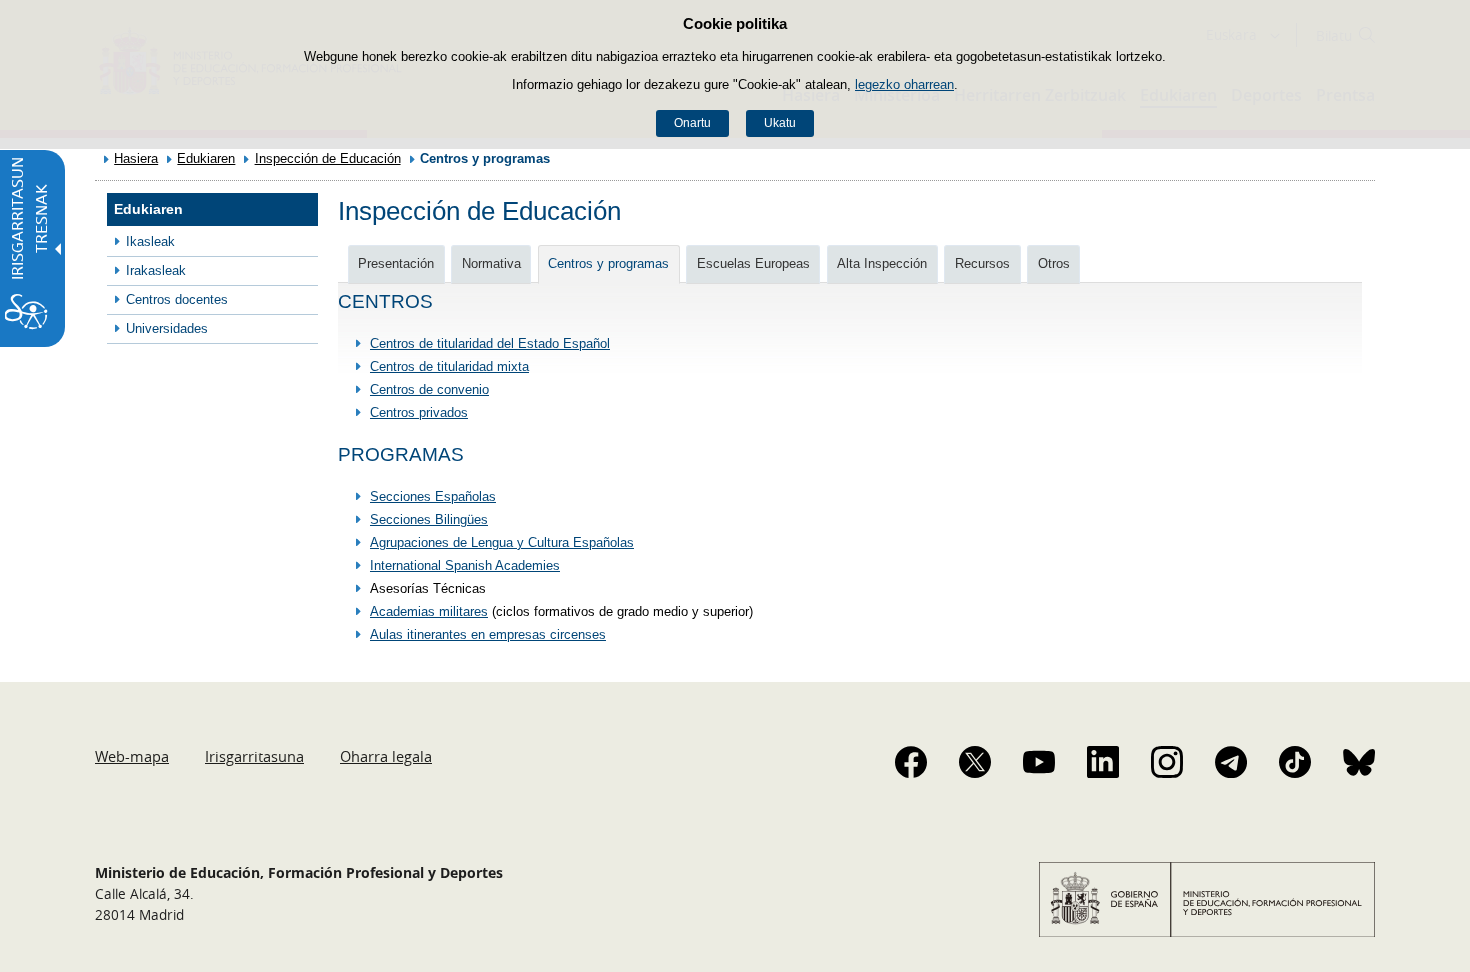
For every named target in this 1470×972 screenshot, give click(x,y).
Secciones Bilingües (429, 519)
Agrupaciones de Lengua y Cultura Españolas (502, 542)
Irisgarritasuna (254, 756)
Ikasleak (150, 241)
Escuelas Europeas (753, 263)
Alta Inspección (882, 263)
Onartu (692, 123)
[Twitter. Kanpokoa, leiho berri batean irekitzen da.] (975, 762)
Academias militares (429, 611)
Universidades (167, 328)
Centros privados (419, 412)
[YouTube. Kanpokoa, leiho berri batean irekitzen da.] (1039, 762)
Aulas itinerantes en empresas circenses (488, 634)
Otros (1054, 263)
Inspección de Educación (328, 158)
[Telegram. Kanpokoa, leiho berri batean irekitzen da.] (1231, 762)
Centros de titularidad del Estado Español (490, 343)
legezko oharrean (904, 84)
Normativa (491, 263)
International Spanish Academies (465, 565)
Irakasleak (156, 270)
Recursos (982, 263)
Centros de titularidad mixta (449, 366)
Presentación (396, 263)
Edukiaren (206, 158)
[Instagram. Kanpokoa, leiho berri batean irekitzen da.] (1167, 762)
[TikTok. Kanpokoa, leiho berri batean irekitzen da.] (1295, 762)
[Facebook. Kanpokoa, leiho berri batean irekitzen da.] (911, 762)
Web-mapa (132, 756)
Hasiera (136, 158)
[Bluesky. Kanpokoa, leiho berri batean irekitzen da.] (1359, 762)
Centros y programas (608, 263)
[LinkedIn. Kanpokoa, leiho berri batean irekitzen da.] (1103, 762)
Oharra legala (386, 756)
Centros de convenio (429, 389)
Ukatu (780, 123)
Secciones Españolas (433, 496)
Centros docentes (177, 299)
